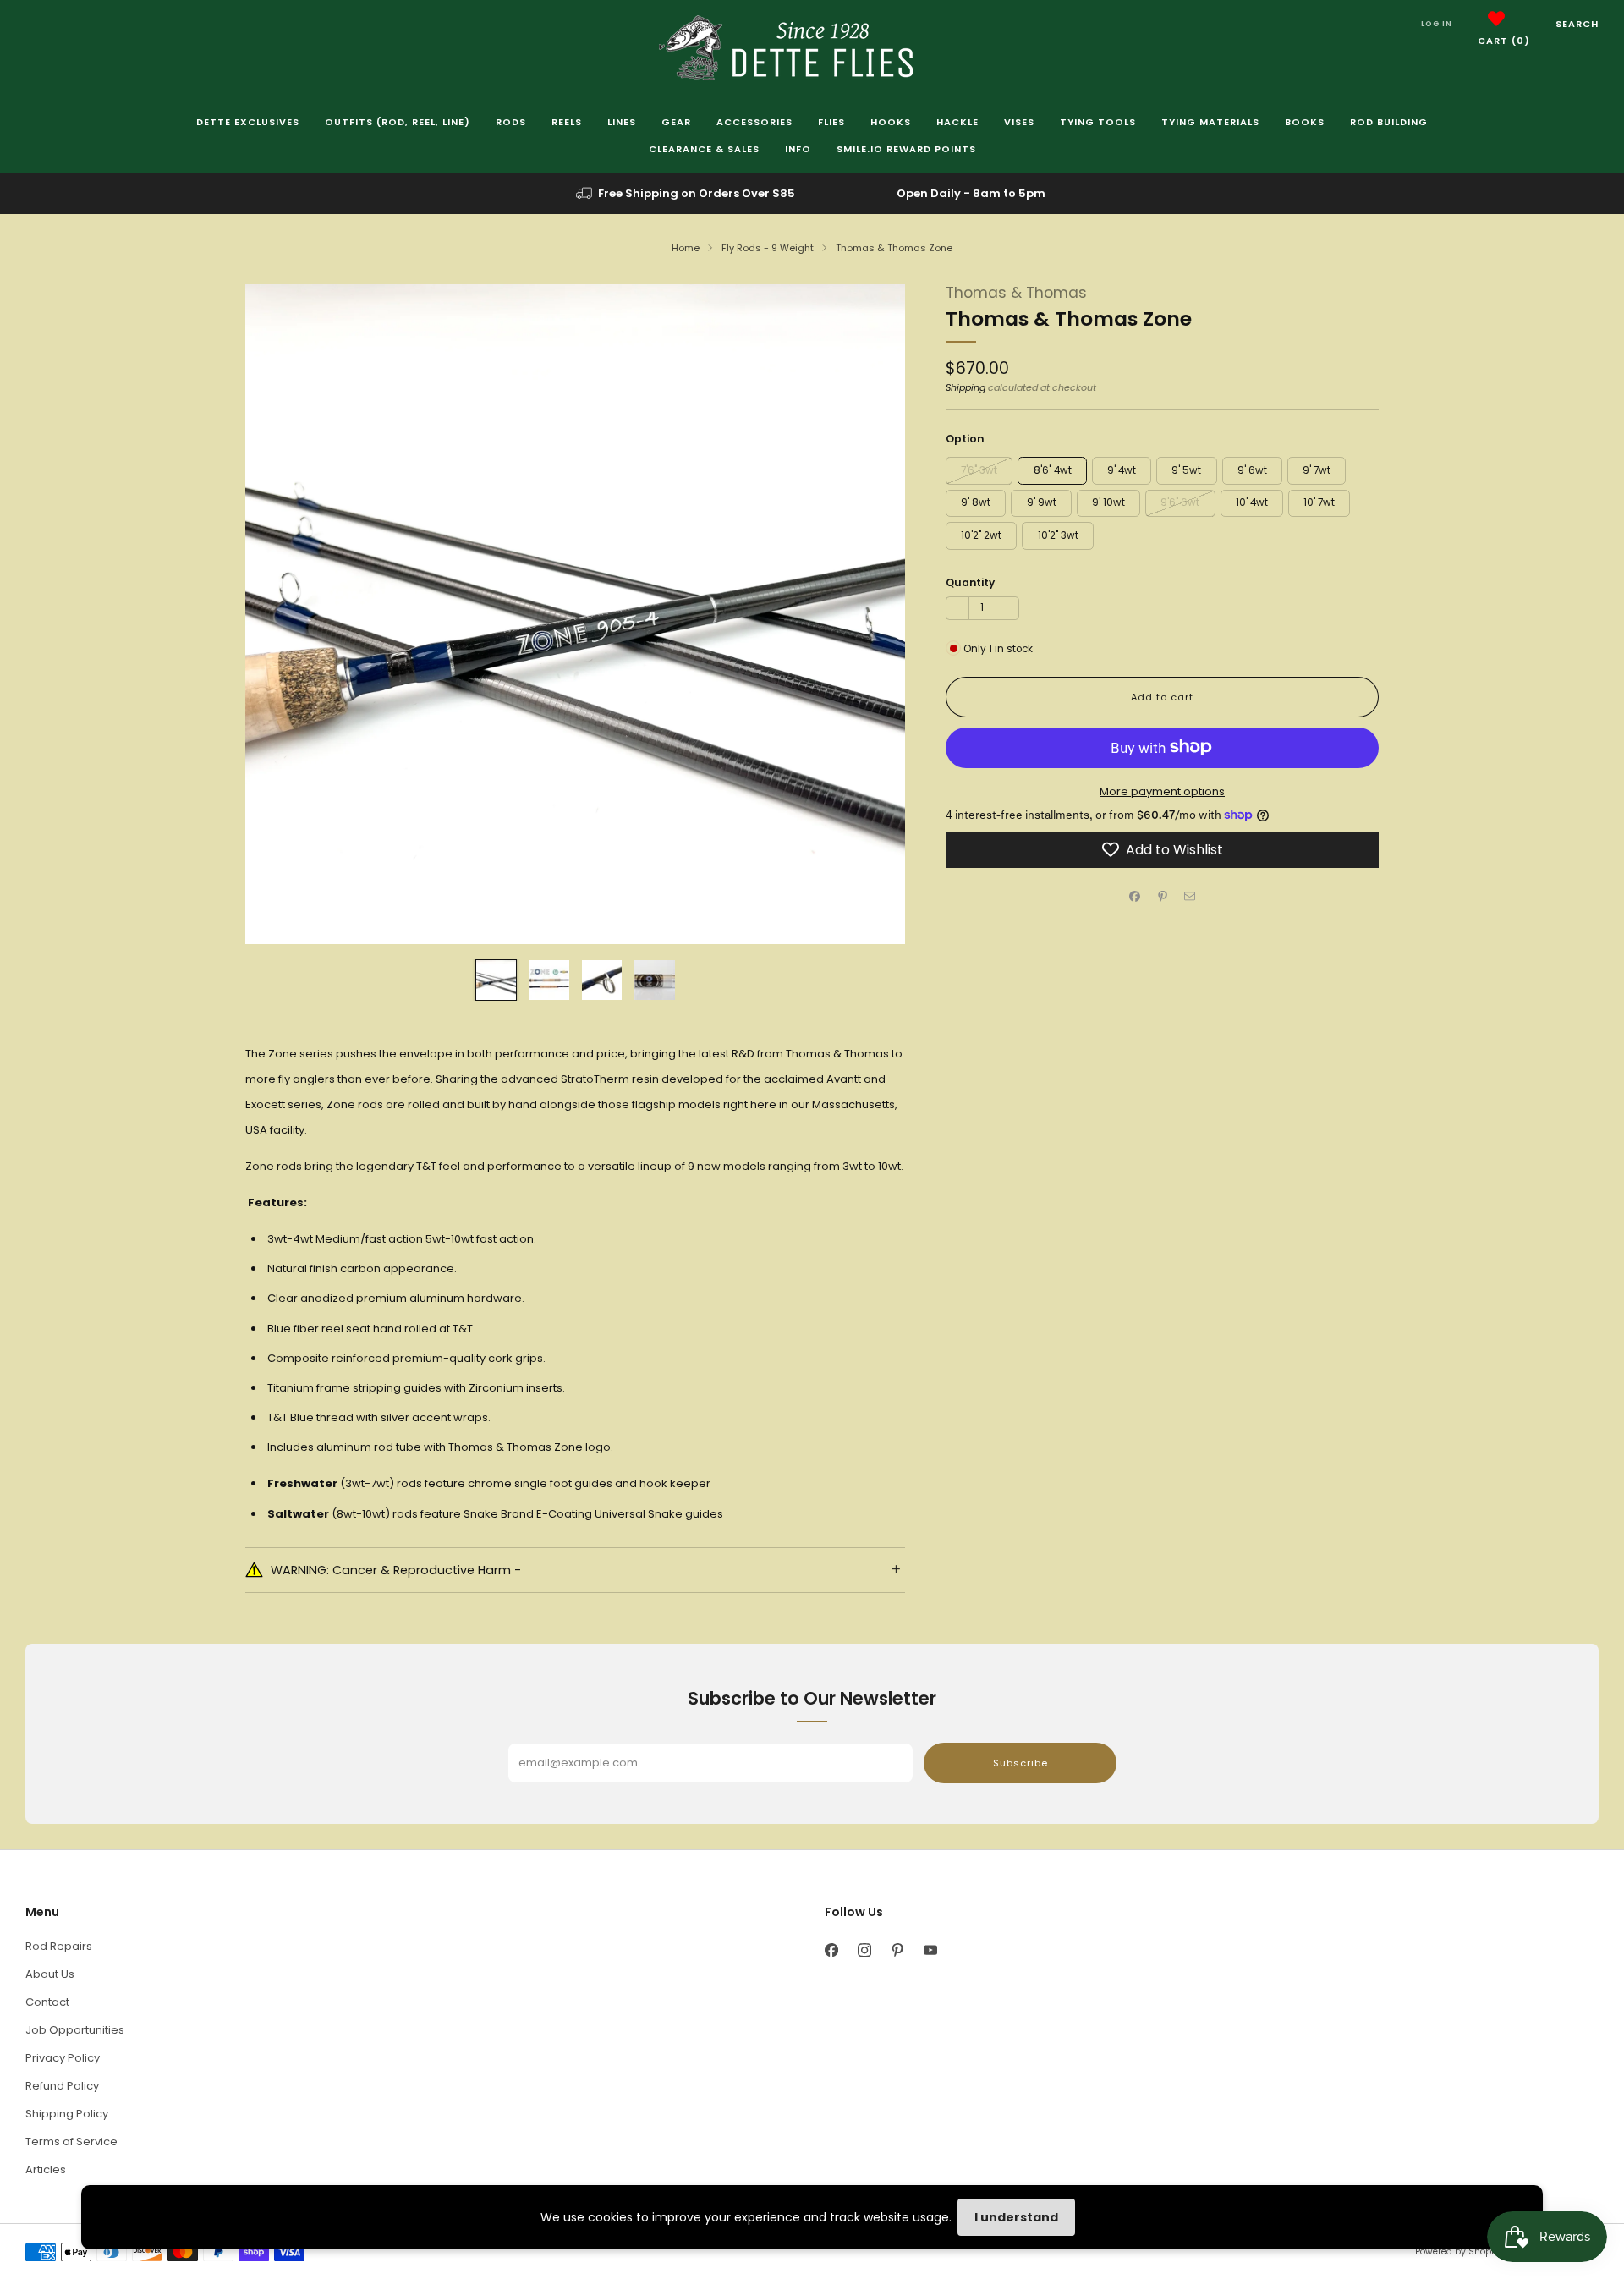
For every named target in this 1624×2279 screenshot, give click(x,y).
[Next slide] (872, 614)
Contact (47, 2002)
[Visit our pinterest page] (897, 1950)
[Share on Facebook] (1135, 896)
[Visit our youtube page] (930, 1950)
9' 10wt (1108, 502)
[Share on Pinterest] (1162, 896)
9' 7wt (1317, 470)
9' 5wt (1186, 470)
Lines (622, 122)
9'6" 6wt (1180, 502)
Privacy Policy (63, 2058)
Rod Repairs (59, 1946)
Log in (1437, 24)
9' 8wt (976, 502)
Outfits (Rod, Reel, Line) (398, 122)
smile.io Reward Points (906, 149)
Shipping (966, 387)
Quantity (970, 582)
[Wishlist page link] (1496, 19)
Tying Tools (1098, 122)
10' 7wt (1319, 502)
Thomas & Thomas (1016, 293)
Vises (1019, 122)
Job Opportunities (75, 2030)
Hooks (891, 122)
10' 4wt (1252, 502)
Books (1305, 122)
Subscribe (1020, 1763)
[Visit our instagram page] (864, 1950)
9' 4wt (1122, 470)
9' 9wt (1042, 502)
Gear (676, 122)
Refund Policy (62, 2086)
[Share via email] (1190, 896)
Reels (567, 122)
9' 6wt (1252, 470)
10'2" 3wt (1058, 535)
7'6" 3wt (979, 470)
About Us (50, 1974)
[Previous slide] (278, 614)
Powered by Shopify (1458, 2252)
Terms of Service (71, 2142)
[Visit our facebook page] (831, 1950)
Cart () (1504, 41)
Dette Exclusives (248, 122)
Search (1577, 24)
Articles (46, 2169)
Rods (511, 122)
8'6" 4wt (1053, 470)
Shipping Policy (67, 2114)
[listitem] (687, 194)
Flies (831, 122)
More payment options (1162, 791)
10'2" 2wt (981, 535)
